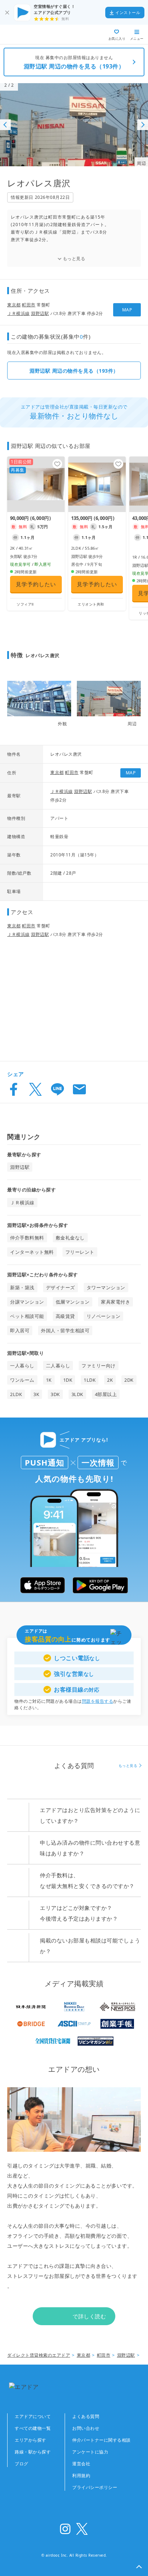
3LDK (77, 1394)
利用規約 (81, 2475)
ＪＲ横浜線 (18, 313)
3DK (55, 1394)
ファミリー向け (99, 1366)
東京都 (14, 305)
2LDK (16, 1394)
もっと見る (74, 259)
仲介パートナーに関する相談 (101, 2440)
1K (49, 1380)
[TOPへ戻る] (31, 35)
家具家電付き (115, 1302)
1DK (68, 1380)
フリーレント (80, 1252)
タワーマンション (106, 1287)
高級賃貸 (65, 1316)
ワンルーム (22, 1380)
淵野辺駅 (40, 313)
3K (36, 1394)
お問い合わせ (86, 2428)
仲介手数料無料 (27, 1238)
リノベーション (104, 1316)
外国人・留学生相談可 (65, 1330)
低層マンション (73, 1302)
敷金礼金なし (70, 1238)
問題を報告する (98, 1701)
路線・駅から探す (33, 2452)
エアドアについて (33, 2416)
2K (110, 1380)
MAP (127, 310)
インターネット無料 (32, 1252)
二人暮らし (58, 1366)
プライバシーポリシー (95, 2487)
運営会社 (81, 2464)
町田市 (29, 305)
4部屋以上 (106, 1394)
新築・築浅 (22, 1287)
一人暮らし (22, 1366)
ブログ (22, 2464)
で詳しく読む (89, 2316)
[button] (139, 2567)
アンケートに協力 (90, 2452)
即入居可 (20, 1330)
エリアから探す (31, 2440)
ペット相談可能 (27, 1316)
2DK (129, 1380)
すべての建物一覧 (33, 2428)
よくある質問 (86, 2416)
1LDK (90, 1380)
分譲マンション (27, 1302)
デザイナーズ (61, 1287)
